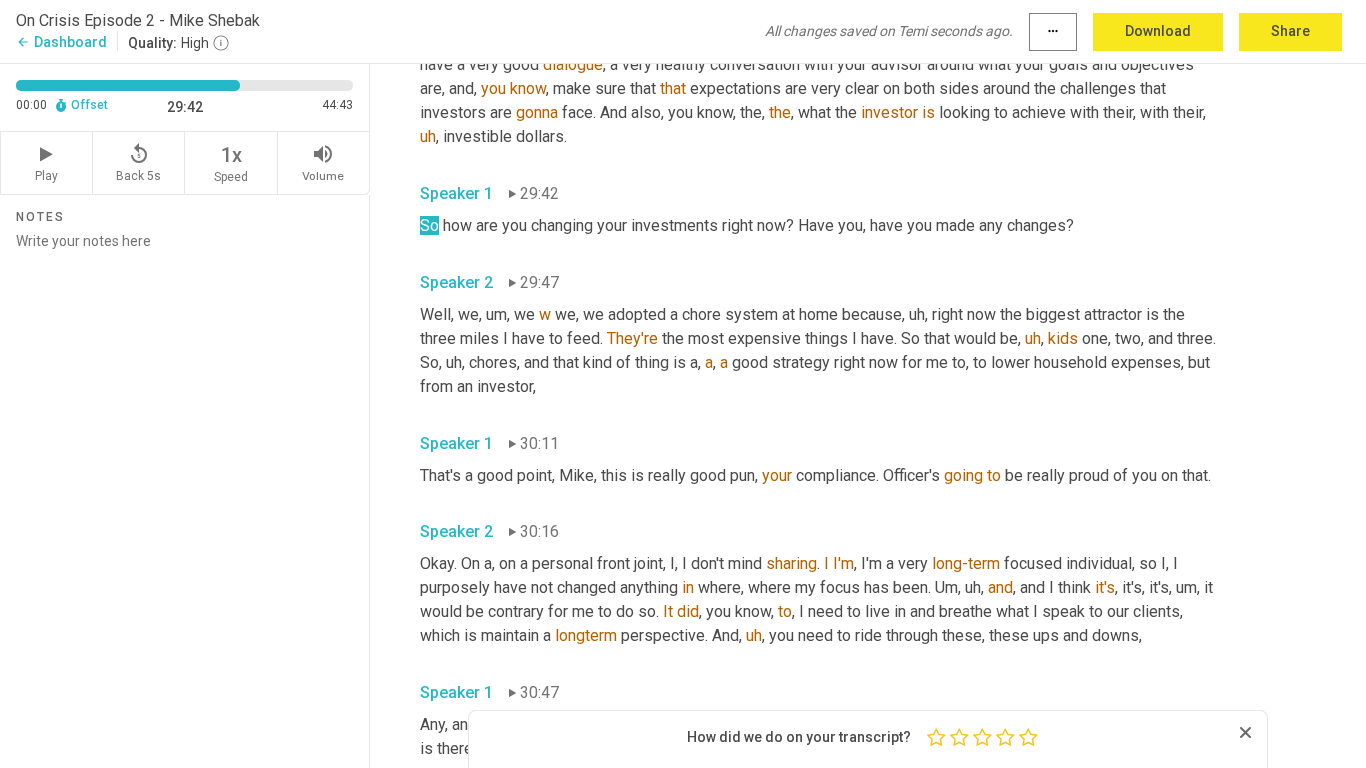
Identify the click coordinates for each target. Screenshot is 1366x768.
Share (1290, 31)
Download (1158, 31)
